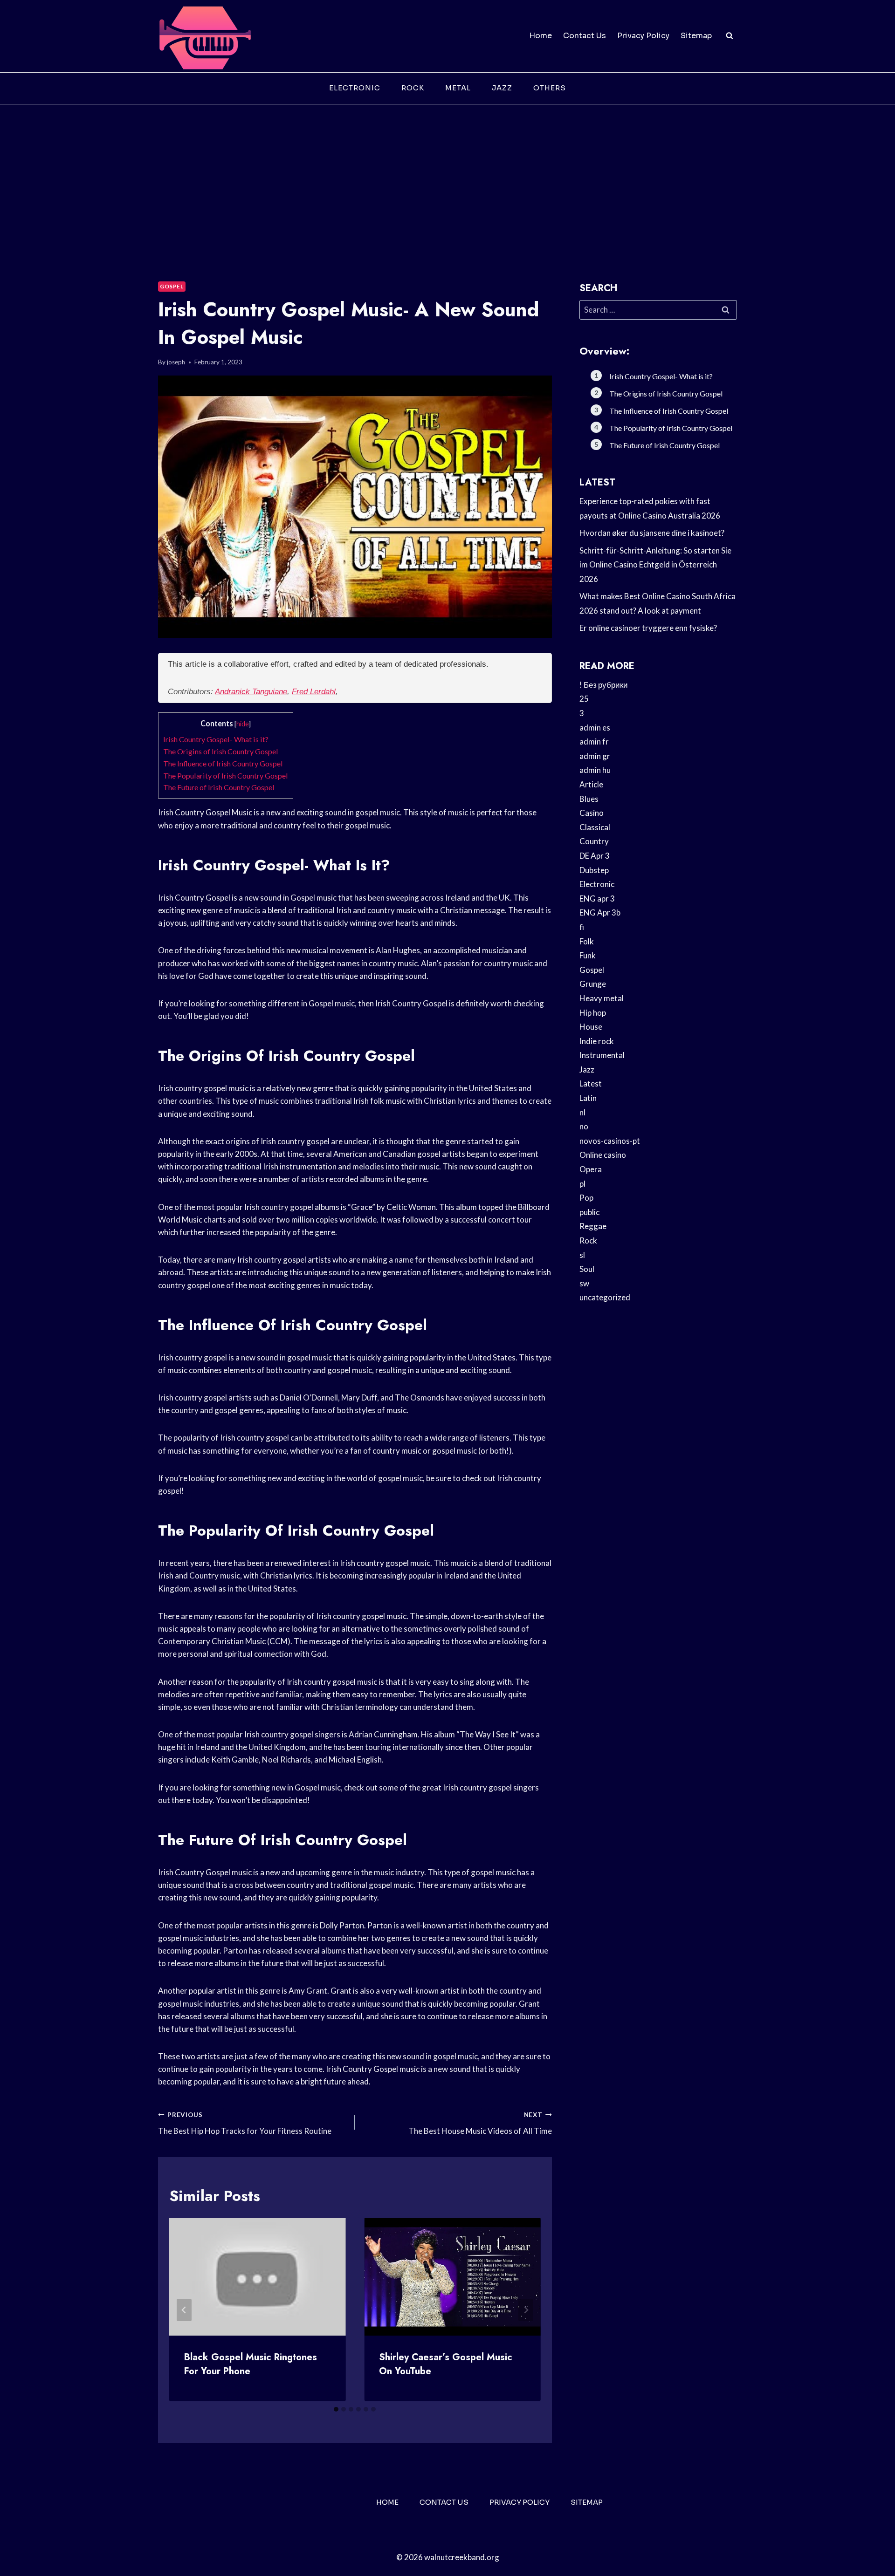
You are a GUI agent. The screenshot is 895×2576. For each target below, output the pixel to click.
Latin (588, 1098)
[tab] (336, 2409)
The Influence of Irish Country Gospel (223, 763)
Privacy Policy (643, 36)
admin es (595, 728)
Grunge (593, 984)
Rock (413, 88)
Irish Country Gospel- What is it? (216, 739)
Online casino (603, 1155)
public (589, 1212)
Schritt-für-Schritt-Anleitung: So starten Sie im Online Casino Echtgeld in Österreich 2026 (655, 565)
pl (582, 1184)
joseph (176, 362)
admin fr (594, 741)
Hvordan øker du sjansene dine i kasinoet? (652, 533)
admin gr (595, 756)
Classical (595, 827)
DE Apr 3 (595, 856)
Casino (592, 813)
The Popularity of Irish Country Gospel (226, 776)
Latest (591, 1083)
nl (582, 1112)
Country (594, 841)
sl (582, 1255)
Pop (586, 1198)
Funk (588, 955)
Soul (587, 1269)
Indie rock (597, 1041)
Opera (591, 1169)
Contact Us (585, 36)
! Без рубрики (604, 685)
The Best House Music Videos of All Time (480, 2123)
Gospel (172, 286)
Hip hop (593, 1013)
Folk (587, 941)
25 (584, 699)
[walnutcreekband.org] (205, 36)
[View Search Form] (730, 36)
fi (582, 927)
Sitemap (696, 36)
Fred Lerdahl (314, 692)
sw (584, 1283)
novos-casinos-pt (610, 1141)
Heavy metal (602, 998)
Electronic (355, 88)
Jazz (502, 88)
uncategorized (605, 1297)
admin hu (595, 770)
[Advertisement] (447, 174)
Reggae (593, 1226)
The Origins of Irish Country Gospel (221, 751)
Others (550, 88)
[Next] (526, 2310)
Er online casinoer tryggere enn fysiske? (648, 628)
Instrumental (602, 1055)
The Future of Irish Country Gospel (219, 787)
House (591, 1027)
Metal (458, 88)
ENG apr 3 (597, 899)
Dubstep (594, 870)
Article (591, 784)
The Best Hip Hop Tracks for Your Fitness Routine (245, 2123)
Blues (589, 799)
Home (540, 36)
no (584, 1126)
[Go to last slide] (184, 2310)
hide (243, 724)
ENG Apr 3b (600, 912)
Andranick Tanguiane (251, 692)
